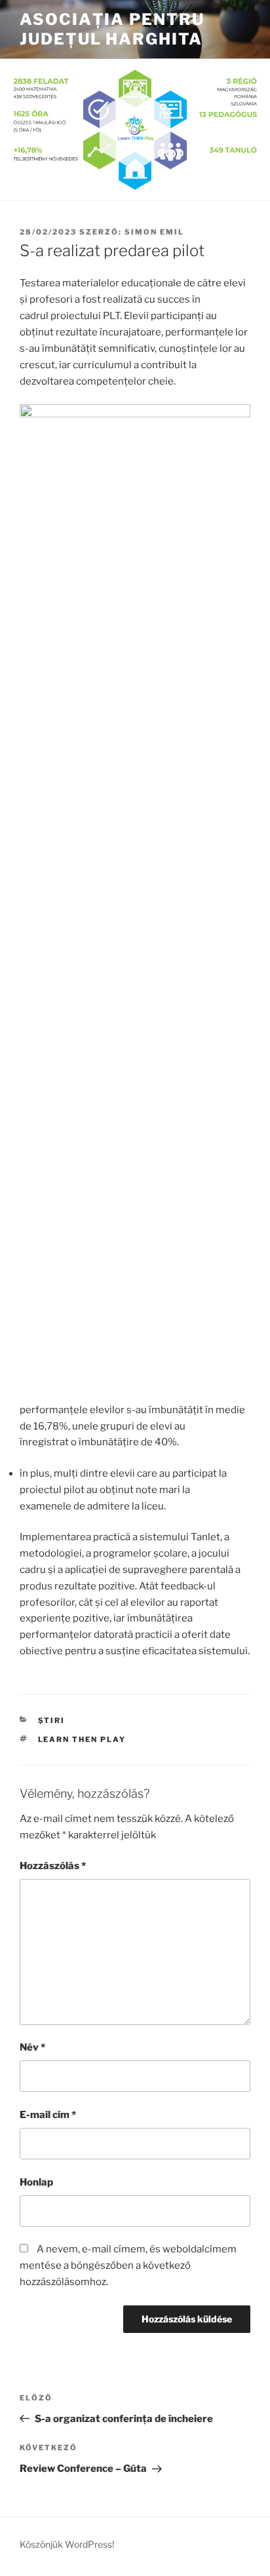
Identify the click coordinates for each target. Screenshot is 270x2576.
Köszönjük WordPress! (67, 2544)
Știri (52, 1720)
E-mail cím (48, 2115)
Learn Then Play (82, 1739)
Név (32, 2047)
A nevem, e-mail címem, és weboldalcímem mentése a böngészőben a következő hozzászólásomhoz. (128, 2265)
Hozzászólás (53, 1866)
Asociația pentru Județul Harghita (112, 29)
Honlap (36, 2182)
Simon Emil (154, 232)
